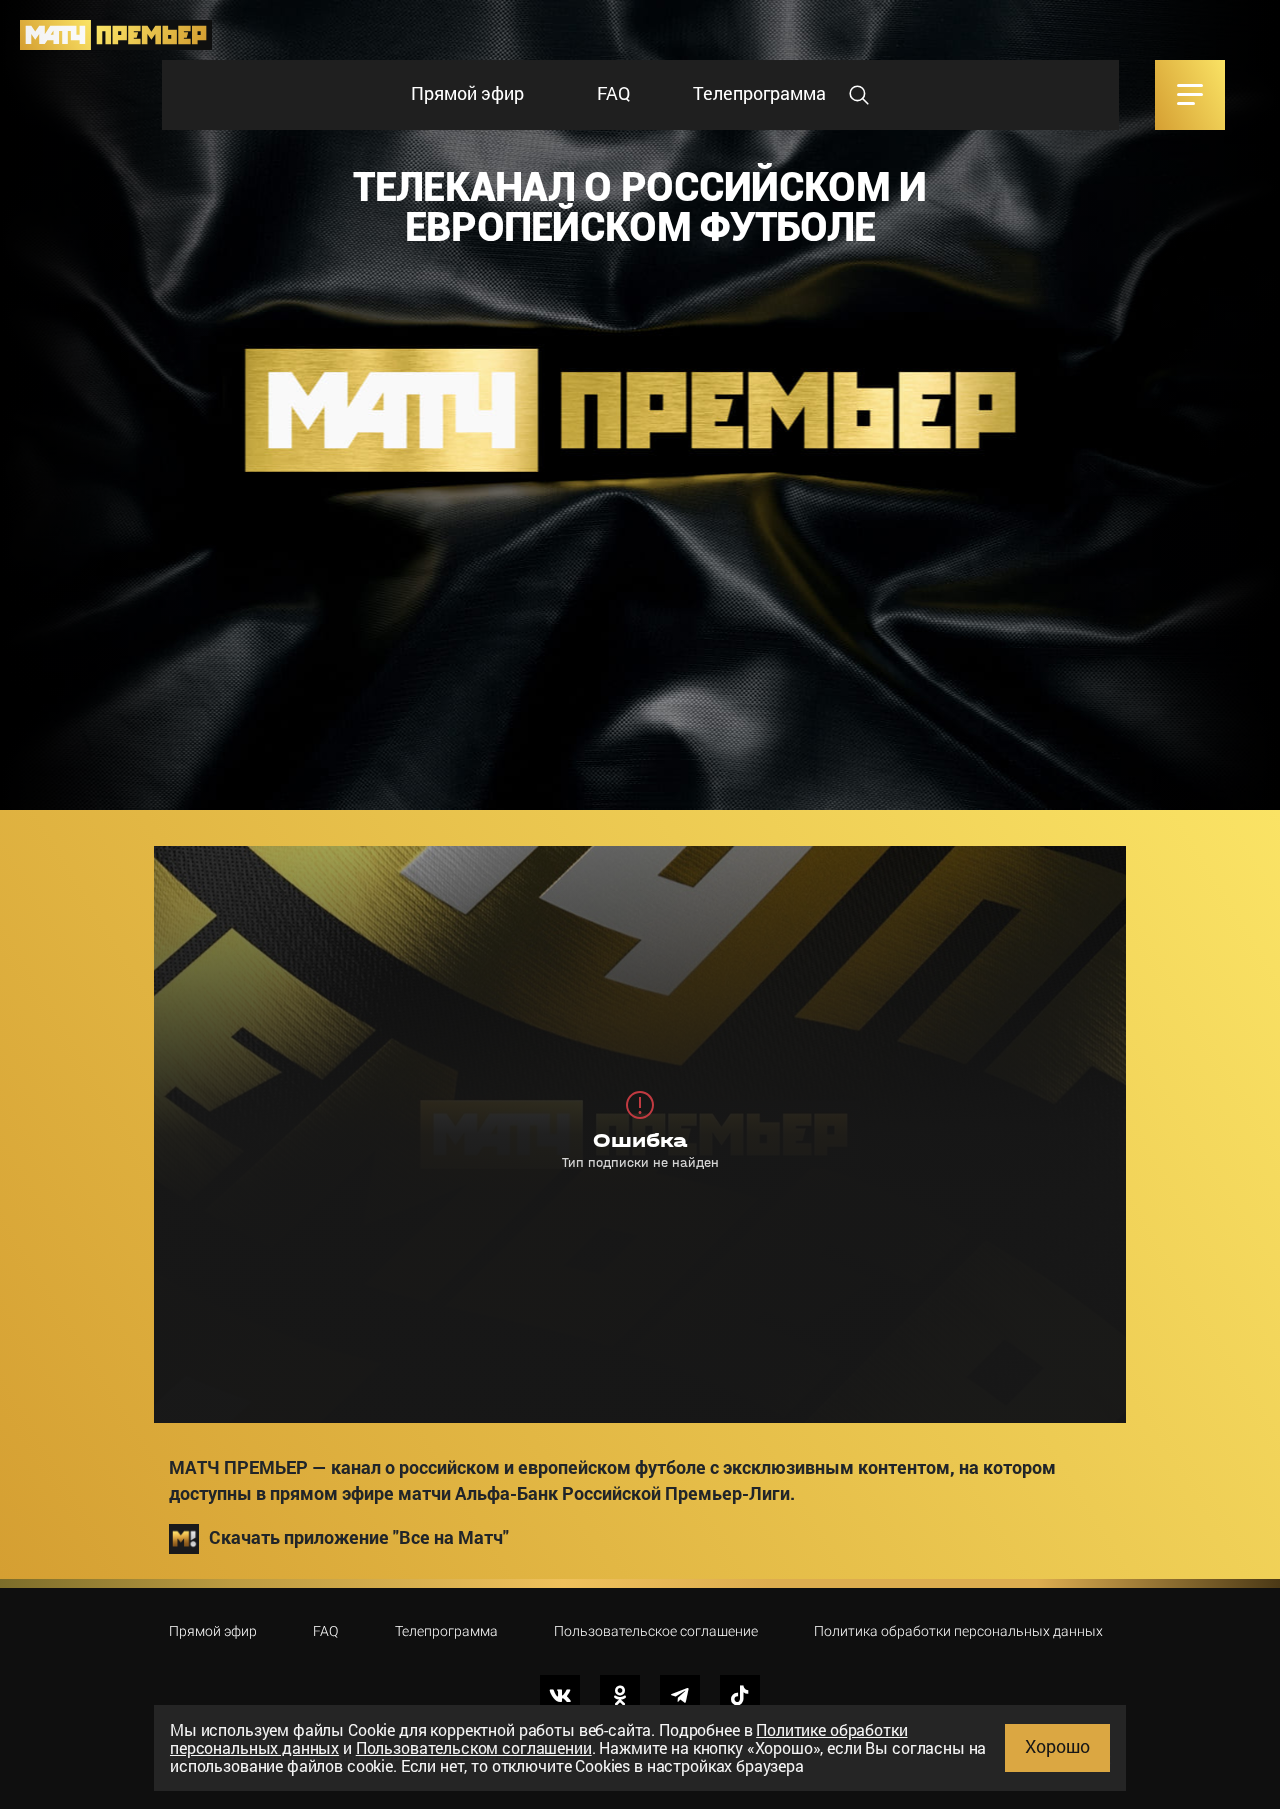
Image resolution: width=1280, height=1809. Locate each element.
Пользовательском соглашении (474, 1747)
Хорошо (1057, 1746)
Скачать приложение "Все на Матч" (359, 1536)
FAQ (613, 93)
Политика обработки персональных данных (958, 1631)
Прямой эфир (467, 93)
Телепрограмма (759, 93)
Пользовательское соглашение (656, 1631)
